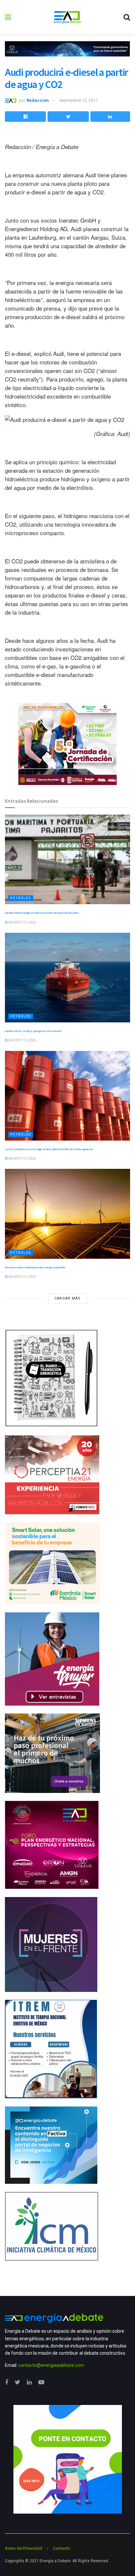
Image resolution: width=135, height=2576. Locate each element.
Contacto (61, 2548)
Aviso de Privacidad (24, 2548)
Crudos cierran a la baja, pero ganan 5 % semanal (33, 1031)
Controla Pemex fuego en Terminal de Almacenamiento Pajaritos (42, 913)
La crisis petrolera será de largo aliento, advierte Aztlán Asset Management (49, 1149)
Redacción (38, 100)
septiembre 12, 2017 (78, 100)
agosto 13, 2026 (22, 1040)
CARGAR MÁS (67, 1298)
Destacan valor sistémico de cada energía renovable (35, 1267)
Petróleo (21, 898)
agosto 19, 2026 (22, 922)
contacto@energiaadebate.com (51, 2365)
